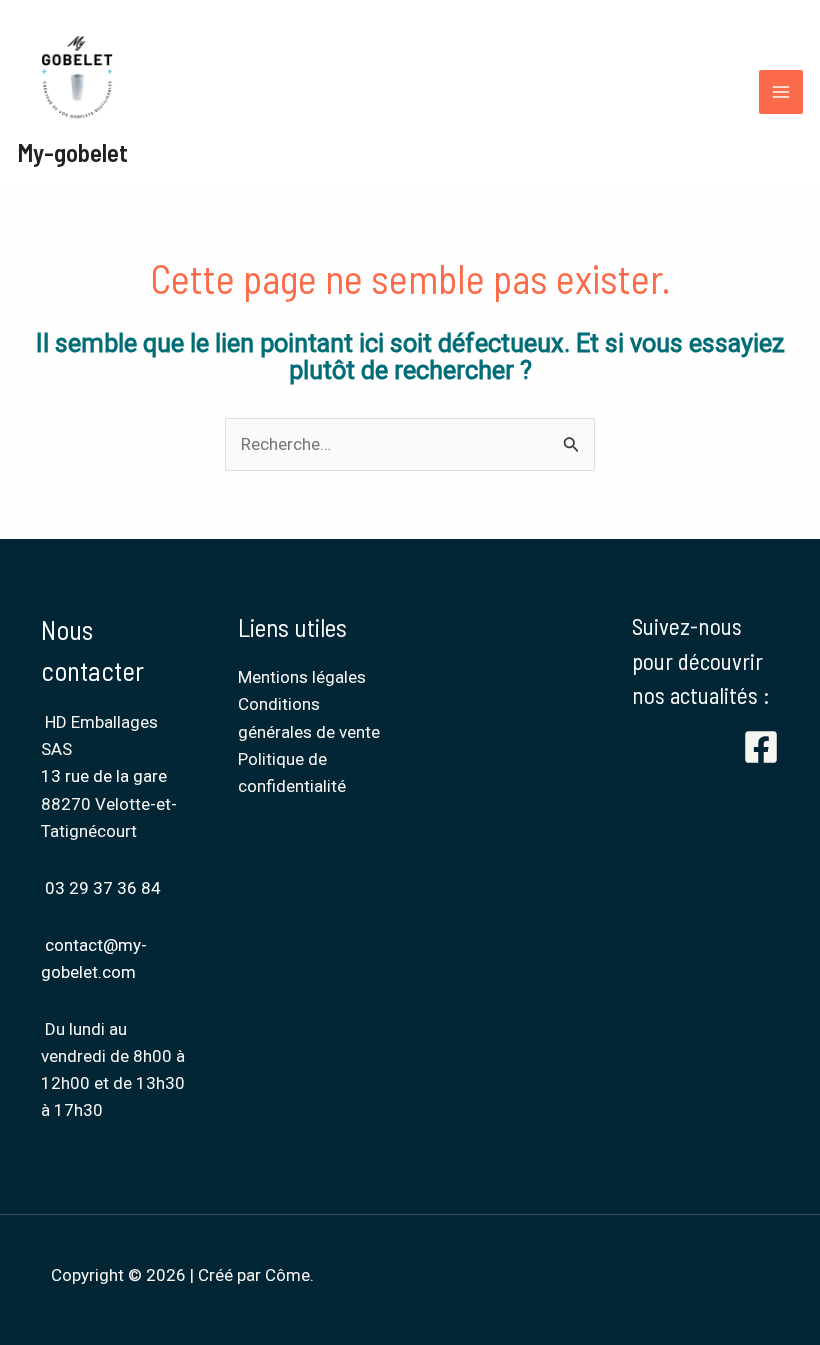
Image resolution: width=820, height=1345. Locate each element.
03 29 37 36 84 (103, 888)
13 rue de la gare (106, 776)
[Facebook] (761, 747)
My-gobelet (72, 152)
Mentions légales (302, 677)
